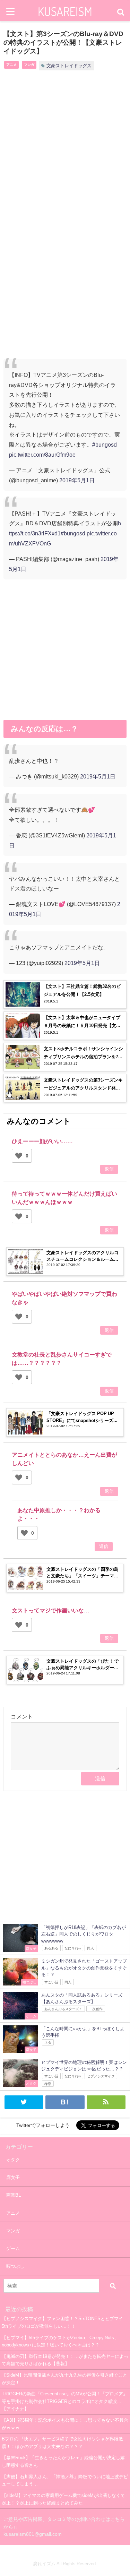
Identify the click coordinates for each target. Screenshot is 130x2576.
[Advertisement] (65, 150)
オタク (13, 2160)
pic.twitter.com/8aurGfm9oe (42, 455)
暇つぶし (15, 2266)
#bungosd (105, 445)
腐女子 (13, 2177)
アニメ (11, 64)
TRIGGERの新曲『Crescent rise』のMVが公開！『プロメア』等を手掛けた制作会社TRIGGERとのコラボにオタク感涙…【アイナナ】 (65, 2401)
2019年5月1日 (77, 480)
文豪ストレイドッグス (69, 66)
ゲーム (13, 2248)
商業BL (14, 2195)
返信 (109, 1169)
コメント (22, 1716)
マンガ (29, 64)
